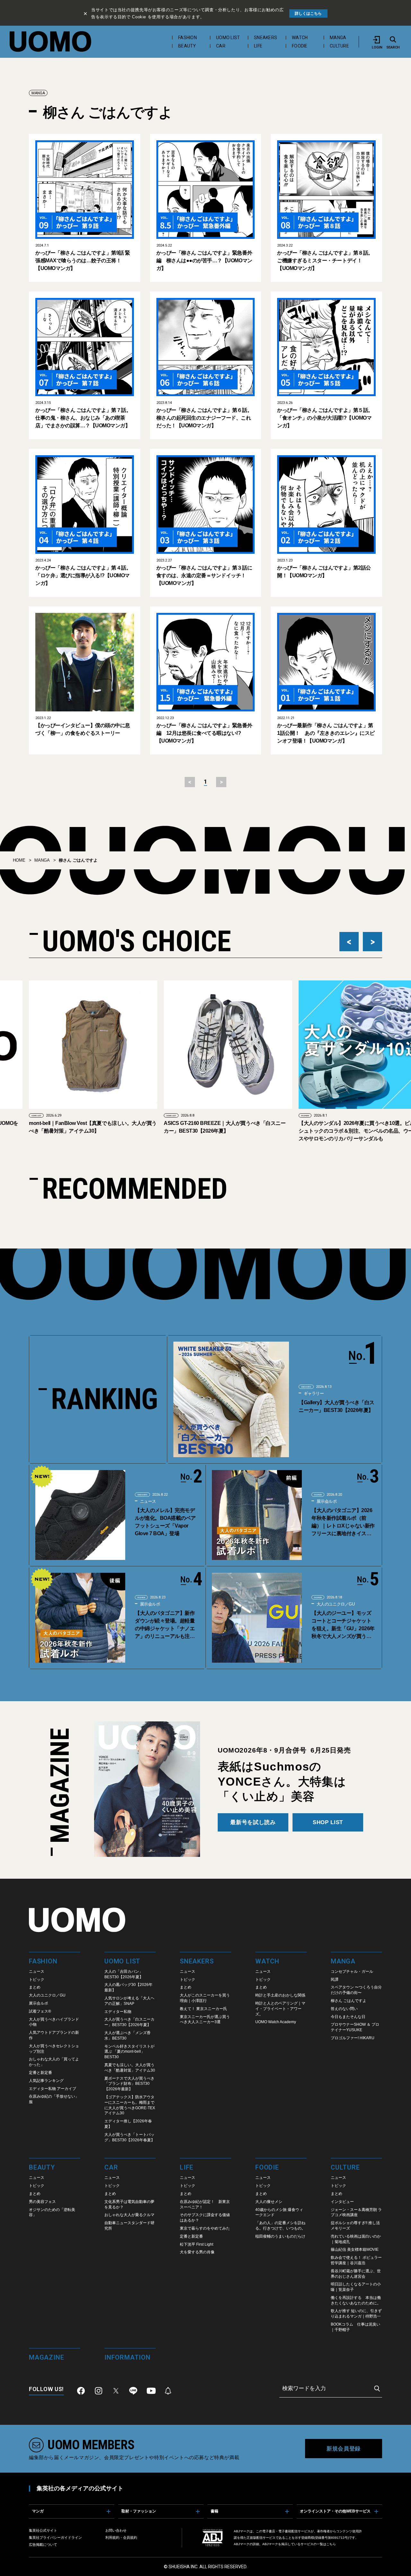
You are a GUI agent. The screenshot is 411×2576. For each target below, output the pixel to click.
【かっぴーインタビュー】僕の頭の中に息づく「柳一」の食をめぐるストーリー (83, 729)
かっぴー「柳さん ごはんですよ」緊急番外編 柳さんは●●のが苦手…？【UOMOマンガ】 (204, 261)
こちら (331, 2544)
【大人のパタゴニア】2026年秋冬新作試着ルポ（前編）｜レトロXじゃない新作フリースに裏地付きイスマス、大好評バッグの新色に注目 (343, 1523)
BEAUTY (187, 46)
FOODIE (300, 46)
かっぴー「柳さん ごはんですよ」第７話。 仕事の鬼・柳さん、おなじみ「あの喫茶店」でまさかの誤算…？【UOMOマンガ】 (83, 418)
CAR (221, 46)
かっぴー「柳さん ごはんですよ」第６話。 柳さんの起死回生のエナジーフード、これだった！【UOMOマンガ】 (204, 418)
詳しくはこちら (308, 13)
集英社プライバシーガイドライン (55, 2537)
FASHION (188, 38)
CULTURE (339, 46)
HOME (19, 860)
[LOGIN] (377, 40)
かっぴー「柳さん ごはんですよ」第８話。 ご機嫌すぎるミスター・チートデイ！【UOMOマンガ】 (325, 261)
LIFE (258, 46)
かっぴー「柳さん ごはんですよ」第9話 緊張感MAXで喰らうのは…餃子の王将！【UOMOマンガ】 (83, 261)
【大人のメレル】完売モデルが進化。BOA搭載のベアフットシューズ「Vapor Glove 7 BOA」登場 (165, 1522)
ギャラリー (313, 1393)
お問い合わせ (116, 2530)
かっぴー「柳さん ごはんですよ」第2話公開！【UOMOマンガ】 (324, 572)
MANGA (338, 38)
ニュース (147, 1501)
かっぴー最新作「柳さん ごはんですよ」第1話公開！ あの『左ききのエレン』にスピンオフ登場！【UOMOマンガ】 (326, 733)
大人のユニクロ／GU (335, 1604)
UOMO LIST (228, 38)
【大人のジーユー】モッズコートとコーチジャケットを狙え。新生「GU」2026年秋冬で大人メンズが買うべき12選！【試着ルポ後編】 (343, 1625)
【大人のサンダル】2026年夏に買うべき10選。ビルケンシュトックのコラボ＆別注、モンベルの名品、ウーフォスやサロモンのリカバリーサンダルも (317, 1131)
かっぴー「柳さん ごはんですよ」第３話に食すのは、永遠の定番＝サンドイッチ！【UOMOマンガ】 (204, 575)
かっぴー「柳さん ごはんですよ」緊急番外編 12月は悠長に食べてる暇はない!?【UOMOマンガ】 (204, 733)
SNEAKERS (266, 38)
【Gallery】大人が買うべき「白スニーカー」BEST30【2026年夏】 (337, 1406)
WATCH (300, 38)
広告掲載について (43, 2545)
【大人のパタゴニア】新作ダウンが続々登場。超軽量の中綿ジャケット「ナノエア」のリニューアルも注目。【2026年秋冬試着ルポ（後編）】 (165, 1625)
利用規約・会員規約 (121, 2537)
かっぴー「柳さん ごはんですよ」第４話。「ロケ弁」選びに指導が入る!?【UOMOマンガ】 (83, 575)
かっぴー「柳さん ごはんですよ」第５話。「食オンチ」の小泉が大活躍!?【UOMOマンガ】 (325, 418)
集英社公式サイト (43, 2530)
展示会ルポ (326, 1501)
